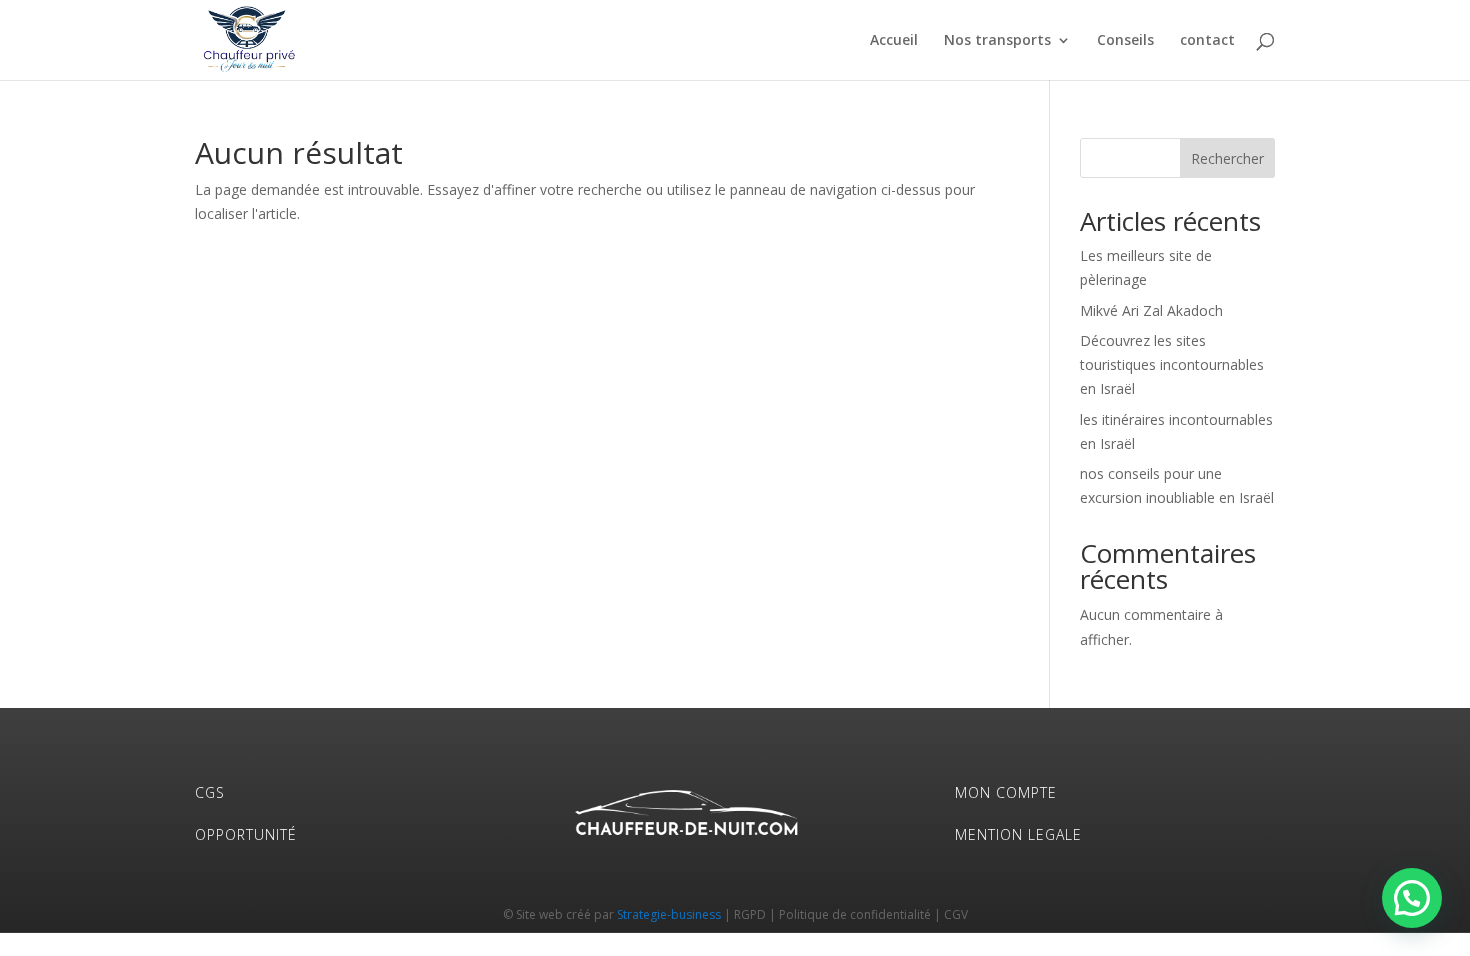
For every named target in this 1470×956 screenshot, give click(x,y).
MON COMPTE (1006, 792)
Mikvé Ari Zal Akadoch (1151, 310)
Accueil (894, 41)
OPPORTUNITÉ (246, 834)
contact (1207, 41)
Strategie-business (669, 914)
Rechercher (1227, 158)
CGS (210, 792)
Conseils (1125, 41)
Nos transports (997, 41)
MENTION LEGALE (1018, 834)
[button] (1412, 898)
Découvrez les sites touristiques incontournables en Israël (1172, 364)
